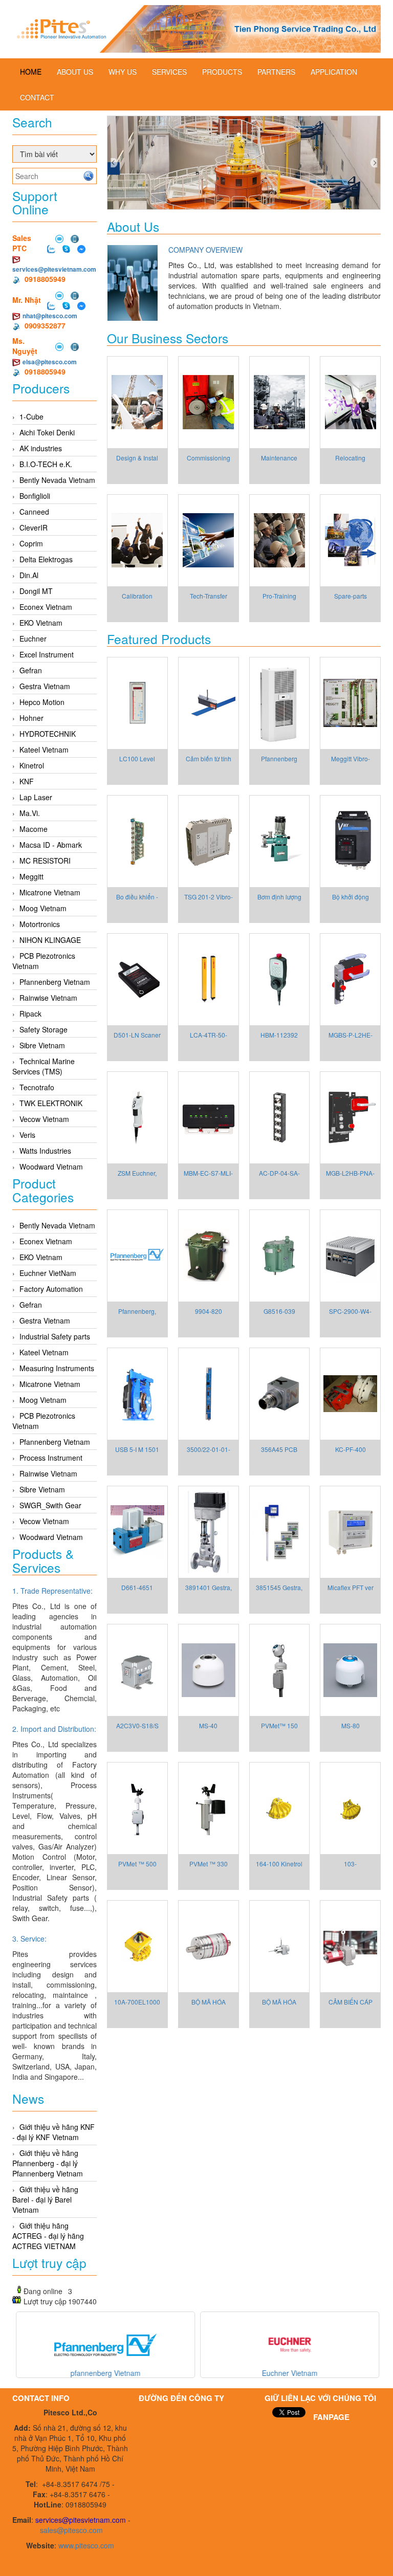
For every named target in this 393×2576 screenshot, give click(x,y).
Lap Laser (36, 797)
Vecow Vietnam (44, 1119)
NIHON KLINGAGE (50, 940)
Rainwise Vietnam (48, 998)
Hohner (31, 718)
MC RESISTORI (45, 861)
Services (169, 72)
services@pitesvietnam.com (54, 269)
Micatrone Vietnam (50, 892)
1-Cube (31, 416)
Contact (37, 97)
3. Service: (29, 1939)
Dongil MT (36, 591)
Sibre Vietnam (42, 1045)
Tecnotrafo (37, 1087)
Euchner (33, 639)
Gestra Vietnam (45, 686)
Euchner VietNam (48, 1273)
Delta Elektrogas (46, 559)
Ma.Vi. (30, 813)
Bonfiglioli (35, 496)
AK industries (41, 448)
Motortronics (40, 924)
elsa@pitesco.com (50, 362)
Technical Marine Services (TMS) (43, 1066)
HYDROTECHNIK (48, 734)
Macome (34, 829)
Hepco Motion (42, 702)
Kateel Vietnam (44, 750)
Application (334, 72)
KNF (27, 781)
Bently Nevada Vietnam (57, 480)
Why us (123, 72)
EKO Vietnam (41, 623)
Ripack (30, 1014)
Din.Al (29, 575)
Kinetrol (32, 765)
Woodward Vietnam (51, 1166)
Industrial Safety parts (55, 1336)
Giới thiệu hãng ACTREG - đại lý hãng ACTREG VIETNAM (48, 2236)
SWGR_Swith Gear (50, 1505)
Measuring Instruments (57, 1368)
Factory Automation (51, 1289)
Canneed (34, 512)
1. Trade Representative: (52, 1591)
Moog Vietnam (43, 908)
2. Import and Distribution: (54, 1729)
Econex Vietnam (46, 607)
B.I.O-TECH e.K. (46, 464)
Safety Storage (43, 1029)
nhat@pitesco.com (50, 316)
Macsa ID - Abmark (51, 845)
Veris (27, 1135)
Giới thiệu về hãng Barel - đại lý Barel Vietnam (45, 2199)
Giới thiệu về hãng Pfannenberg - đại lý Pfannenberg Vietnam (48, 2163)
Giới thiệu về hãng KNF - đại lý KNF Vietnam (53, 2132)
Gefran (31, 670)
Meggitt (31, 876)
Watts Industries (45, 1151)
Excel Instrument (47, 654)
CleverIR (34, 527)
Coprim (31, 543)
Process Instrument (51, 1458)
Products (222, 72)
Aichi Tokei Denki (47, 432)
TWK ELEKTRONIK (51, 1103)
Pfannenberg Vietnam (55, 982)
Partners (276, 72)
